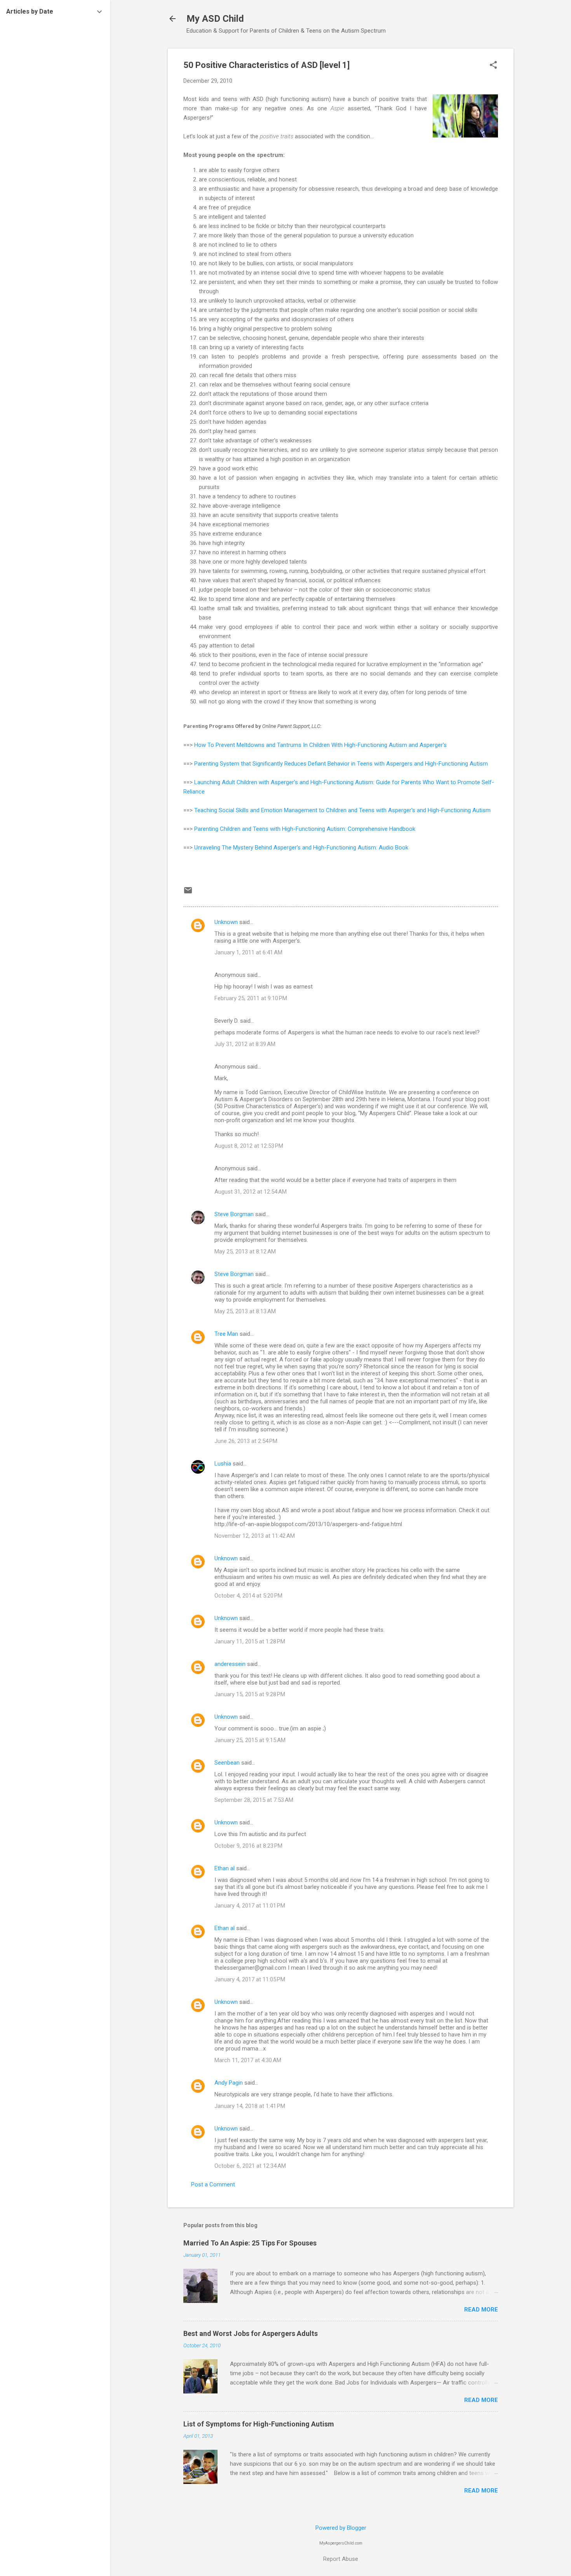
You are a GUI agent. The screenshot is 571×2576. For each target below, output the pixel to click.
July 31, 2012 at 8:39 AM (245, 1044)
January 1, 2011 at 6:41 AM (248, 952)
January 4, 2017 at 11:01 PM (250, 1906)
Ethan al (225, 1868)
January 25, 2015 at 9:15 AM (250, 1740)
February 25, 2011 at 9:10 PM (251, 998)
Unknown (226, 922)
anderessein (230, 1664)
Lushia (223, 1464)
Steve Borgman (234, 1214)
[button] (493, 66)
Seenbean (227, 1763)
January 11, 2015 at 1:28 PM (250, 1641)
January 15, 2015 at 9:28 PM (250, 1694)
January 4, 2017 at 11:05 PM (250, 1979)
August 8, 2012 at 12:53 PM (249, 1146)
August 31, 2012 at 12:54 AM (251, 1192)
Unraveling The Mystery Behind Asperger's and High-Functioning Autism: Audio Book (301, 848)
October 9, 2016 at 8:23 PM (248, 1846)
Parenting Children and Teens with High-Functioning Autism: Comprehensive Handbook (305, 829)
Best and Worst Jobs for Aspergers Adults (251, 2333)
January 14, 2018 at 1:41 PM (250, 2106)
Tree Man (226, 1334)
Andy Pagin (229, 2083)
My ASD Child (215, 19)
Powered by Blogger (341, 2528)
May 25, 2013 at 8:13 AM (245, 1311)
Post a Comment (213, 2184)
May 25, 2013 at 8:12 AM (245, 1251)
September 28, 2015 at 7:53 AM (254, 1800)
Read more (481, 2310)
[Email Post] (188, 893)
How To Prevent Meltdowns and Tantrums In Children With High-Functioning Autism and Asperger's (320, 745)
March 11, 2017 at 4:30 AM (248, 2060)
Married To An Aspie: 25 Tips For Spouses (250, 2243)
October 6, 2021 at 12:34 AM (250, 2166)
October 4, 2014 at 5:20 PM (248, 1596)
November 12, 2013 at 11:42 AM (255, 1536)
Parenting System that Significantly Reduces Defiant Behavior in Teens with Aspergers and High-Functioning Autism (341, 764)
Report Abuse (341, 2559)
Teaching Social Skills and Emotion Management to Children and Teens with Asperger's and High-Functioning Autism (342, 810)
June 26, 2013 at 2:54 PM (246, 1441)
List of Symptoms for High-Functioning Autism (259, 2424)
